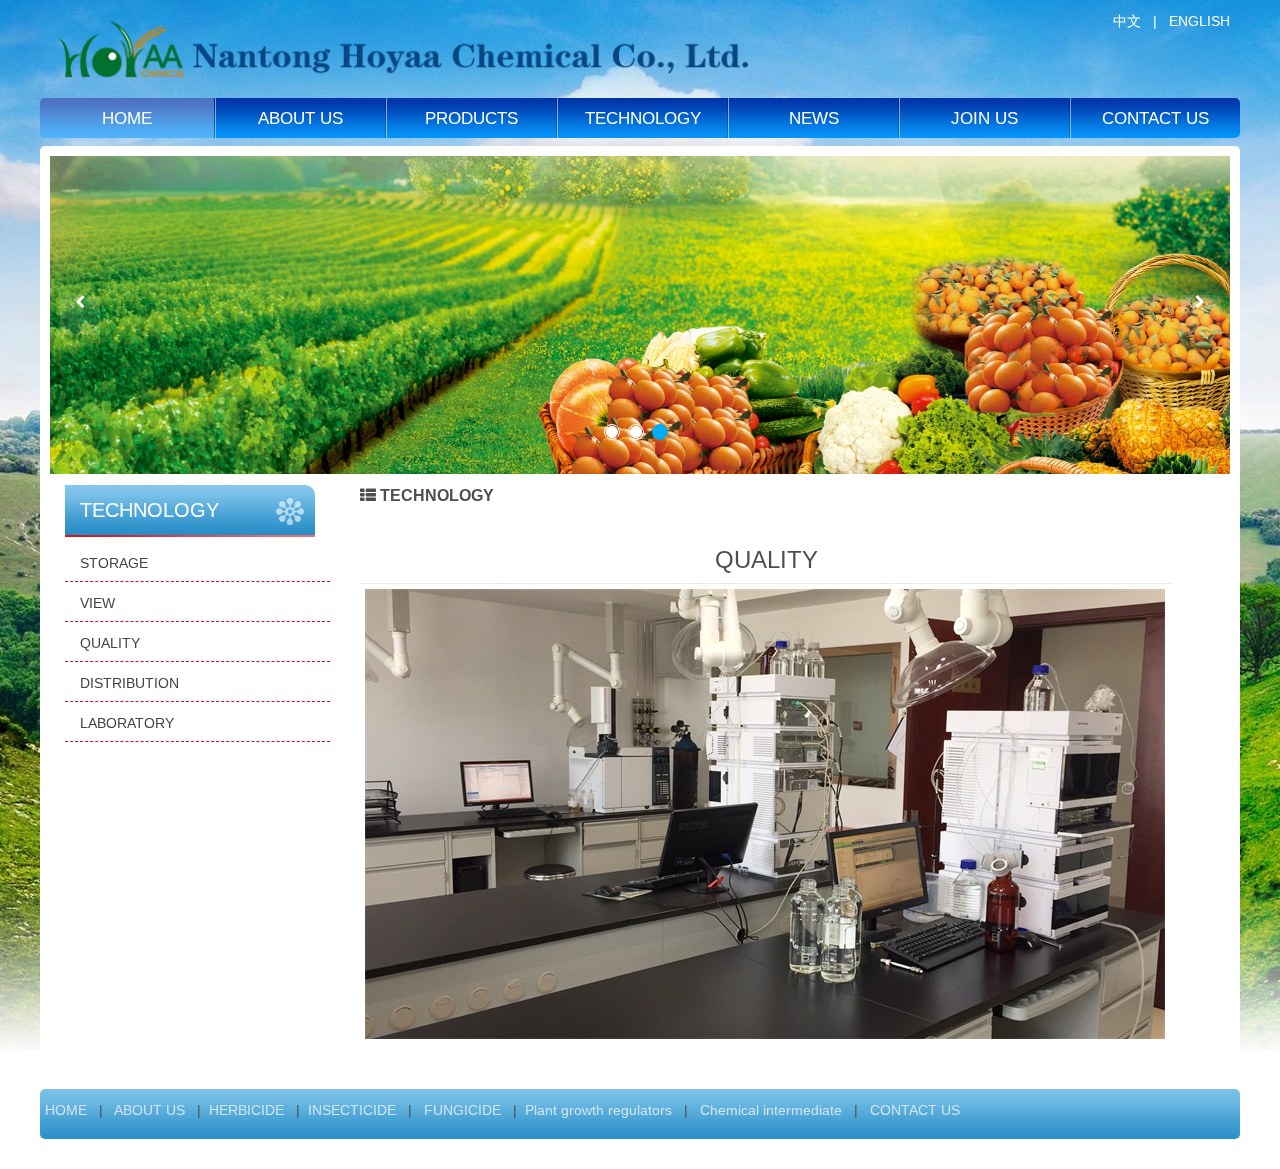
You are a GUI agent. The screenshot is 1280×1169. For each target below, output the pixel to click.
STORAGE (114, 563)
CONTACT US (1155, 118)
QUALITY (110, 643)
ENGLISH (1199, 21)
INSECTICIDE (352, 1110)
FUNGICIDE (460, 1110)
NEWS (814, 118)
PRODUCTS (471, 118)
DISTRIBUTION (129, 683)
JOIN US (984, 118)
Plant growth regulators (598, 1110)
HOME (127, 118)
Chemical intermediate (769, 1110)
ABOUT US (300, 118)
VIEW (97, 603)
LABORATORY (127, 723)
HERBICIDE (246, 1110)
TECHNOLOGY (643, 118)
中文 (1127, 21)
